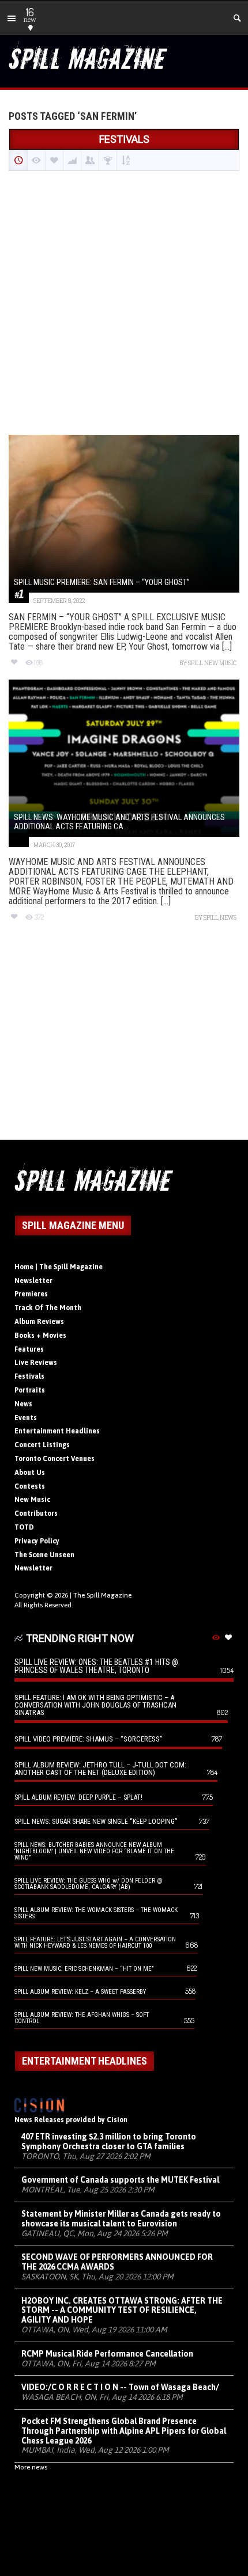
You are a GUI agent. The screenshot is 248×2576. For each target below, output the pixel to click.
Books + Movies (40, 1336)
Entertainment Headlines (57, 1431)
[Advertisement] (124, 304)
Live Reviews (36, 1363)
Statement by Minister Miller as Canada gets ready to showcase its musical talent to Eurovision (121, 2219)
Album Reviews (39, 1322)
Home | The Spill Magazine (59, 1267)
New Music (32, 1500)
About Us (30, 1473)
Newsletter (33, 1281)
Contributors (36, 1513)
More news (31, 2467)
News (23, 1404)
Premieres (31, 1294)
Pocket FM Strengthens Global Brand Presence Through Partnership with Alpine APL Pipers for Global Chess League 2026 (124, 2431)
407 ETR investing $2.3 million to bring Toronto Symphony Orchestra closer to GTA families (109, 2141)
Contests (30, 1486)
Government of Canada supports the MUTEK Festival (120, 2180)
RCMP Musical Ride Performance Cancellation (107, 2354)
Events (26, 1418)
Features (29, 1349)
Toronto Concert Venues (55, 1459)
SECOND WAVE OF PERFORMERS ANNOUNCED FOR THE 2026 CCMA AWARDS (117, 2262)
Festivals (29, 1376)
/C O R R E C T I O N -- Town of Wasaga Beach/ (120, 2387)
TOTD (24, 1527)
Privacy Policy (37, 1541)
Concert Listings (42, 1445)
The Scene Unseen (44, 1555)
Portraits (30, 1390)
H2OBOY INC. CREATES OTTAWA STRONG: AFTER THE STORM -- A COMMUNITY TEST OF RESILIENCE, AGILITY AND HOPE (122, 2311)
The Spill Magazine (102, 1595)
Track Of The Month (48, 1308)
